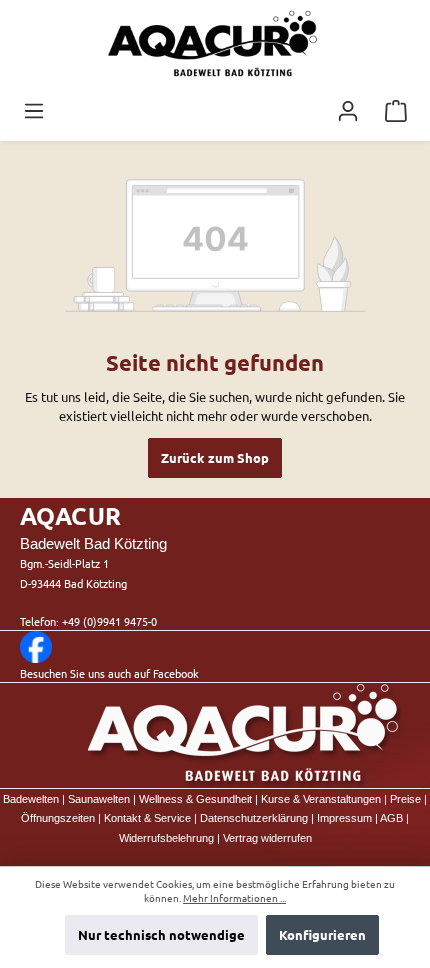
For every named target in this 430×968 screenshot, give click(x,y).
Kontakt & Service (147, 818)
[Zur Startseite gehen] (215, 45)
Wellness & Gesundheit (195, 799)
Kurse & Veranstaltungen (321, 799)
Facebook (176, 673)
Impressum (344, 818)
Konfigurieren (322, 934)
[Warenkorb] (396, 111)
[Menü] (34, 111)
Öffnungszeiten (58, 818)
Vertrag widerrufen (267, 838)
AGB (391, 818)
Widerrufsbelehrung (166, 838)
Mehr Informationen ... (234, 898)
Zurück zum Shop (215, 457)
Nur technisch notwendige (161, 934)
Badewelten (31, 799)
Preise (405, 799)
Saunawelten (99, 799)
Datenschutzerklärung (254, 818)
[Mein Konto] (348, 111)
